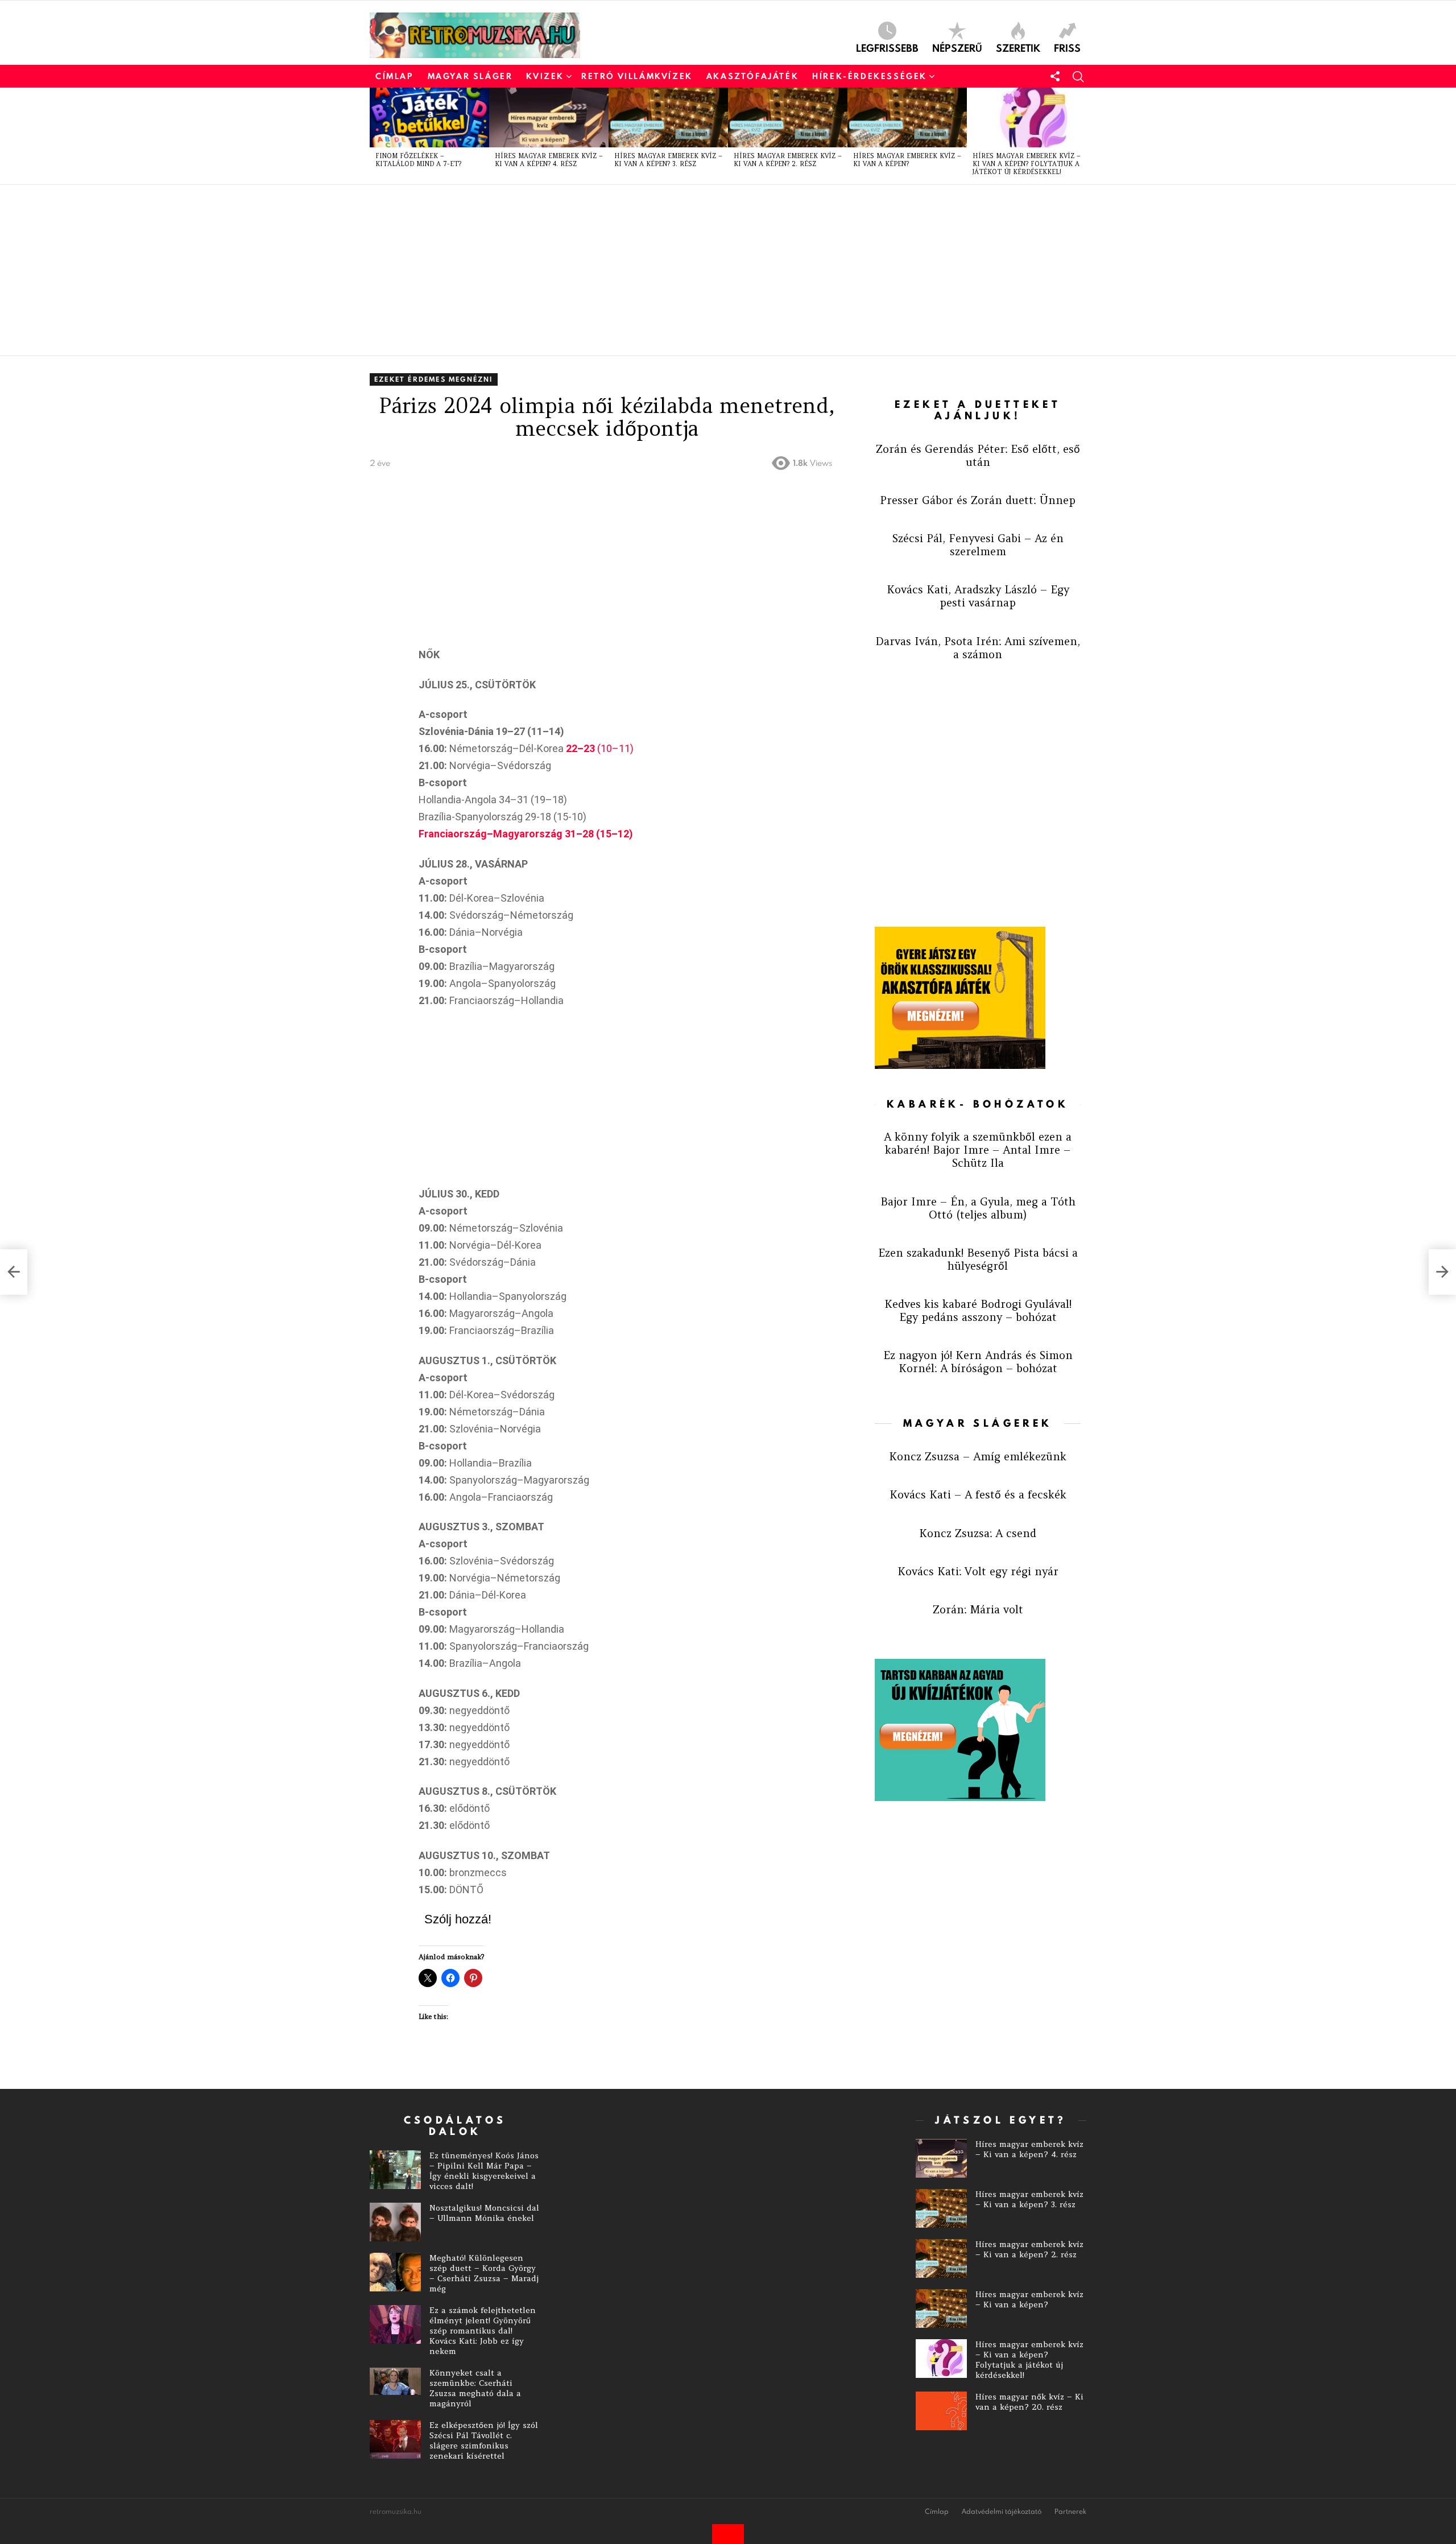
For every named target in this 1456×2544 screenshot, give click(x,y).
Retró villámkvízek (637, 76)
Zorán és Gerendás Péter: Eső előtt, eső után (978, 455)
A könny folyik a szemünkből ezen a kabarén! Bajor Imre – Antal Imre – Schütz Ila (978, 1150)
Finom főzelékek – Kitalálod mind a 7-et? (418, 160)
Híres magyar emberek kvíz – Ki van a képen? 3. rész (668, 160)
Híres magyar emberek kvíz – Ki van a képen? (907, 160)
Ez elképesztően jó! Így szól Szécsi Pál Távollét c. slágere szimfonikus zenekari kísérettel (484, 2440)
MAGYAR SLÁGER (470, 76)
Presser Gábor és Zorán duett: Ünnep (978, 500)
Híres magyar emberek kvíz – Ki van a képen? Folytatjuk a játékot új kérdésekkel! (1027, 164)
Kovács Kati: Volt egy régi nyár (978, 1571)
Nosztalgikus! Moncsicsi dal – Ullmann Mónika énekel (484, 2213)
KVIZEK (545, 76)
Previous (375, 136)
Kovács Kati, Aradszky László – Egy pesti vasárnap (978, 596)
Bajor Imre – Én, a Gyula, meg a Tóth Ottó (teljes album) (978, 1208)
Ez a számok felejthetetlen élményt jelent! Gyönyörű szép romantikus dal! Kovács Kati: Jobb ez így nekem (483, 2331)
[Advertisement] (711, 270)
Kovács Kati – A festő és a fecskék (978, 1494)
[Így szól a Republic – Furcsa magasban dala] (1442, 1272)
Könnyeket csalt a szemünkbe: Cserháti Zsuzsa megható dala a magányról (475, 2388)
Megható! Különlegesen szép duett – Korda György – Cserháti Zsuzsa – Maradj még (484, 2273)
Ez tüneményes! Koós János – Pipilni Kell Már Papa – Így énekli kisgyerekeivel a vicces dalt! (484, 2171)
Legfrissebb (887, 47)
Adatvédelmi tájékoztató (1002, 2512)
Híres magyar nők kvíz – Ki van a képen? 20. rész (1029, 2402)
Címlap (395, 76)
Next (1081, 136)
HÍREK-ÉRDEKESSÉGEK (870, 76)
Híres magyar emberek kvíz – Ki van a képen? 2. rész (788, 160)
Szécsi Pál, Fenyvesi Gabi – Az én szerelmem (978, 545)
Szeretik (1018, 47)
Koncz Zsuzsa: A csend (978, 1533)
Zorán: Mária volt (978, 1609)
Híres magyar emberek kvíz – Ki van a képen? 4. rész (549, 160)
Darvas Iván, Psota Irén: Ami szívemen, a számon (978, 648)
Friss (1067, 47)
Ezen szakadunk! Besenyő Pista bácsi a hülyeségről (978, 1259)
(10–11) (600, 748)
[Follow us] (1055, 76)
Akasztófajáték (752, 76)
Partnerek (1070, 2512)
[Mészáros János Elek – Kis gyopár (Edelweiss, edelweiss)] (14, 1272)
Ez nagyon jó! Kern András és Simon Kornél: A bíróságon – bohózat (978, 1362)
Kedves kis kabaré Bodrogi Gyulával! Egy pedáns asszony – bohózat (978, 1310)
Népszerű (957, 47)
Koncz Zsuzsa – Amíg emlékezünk (978, 1456)
